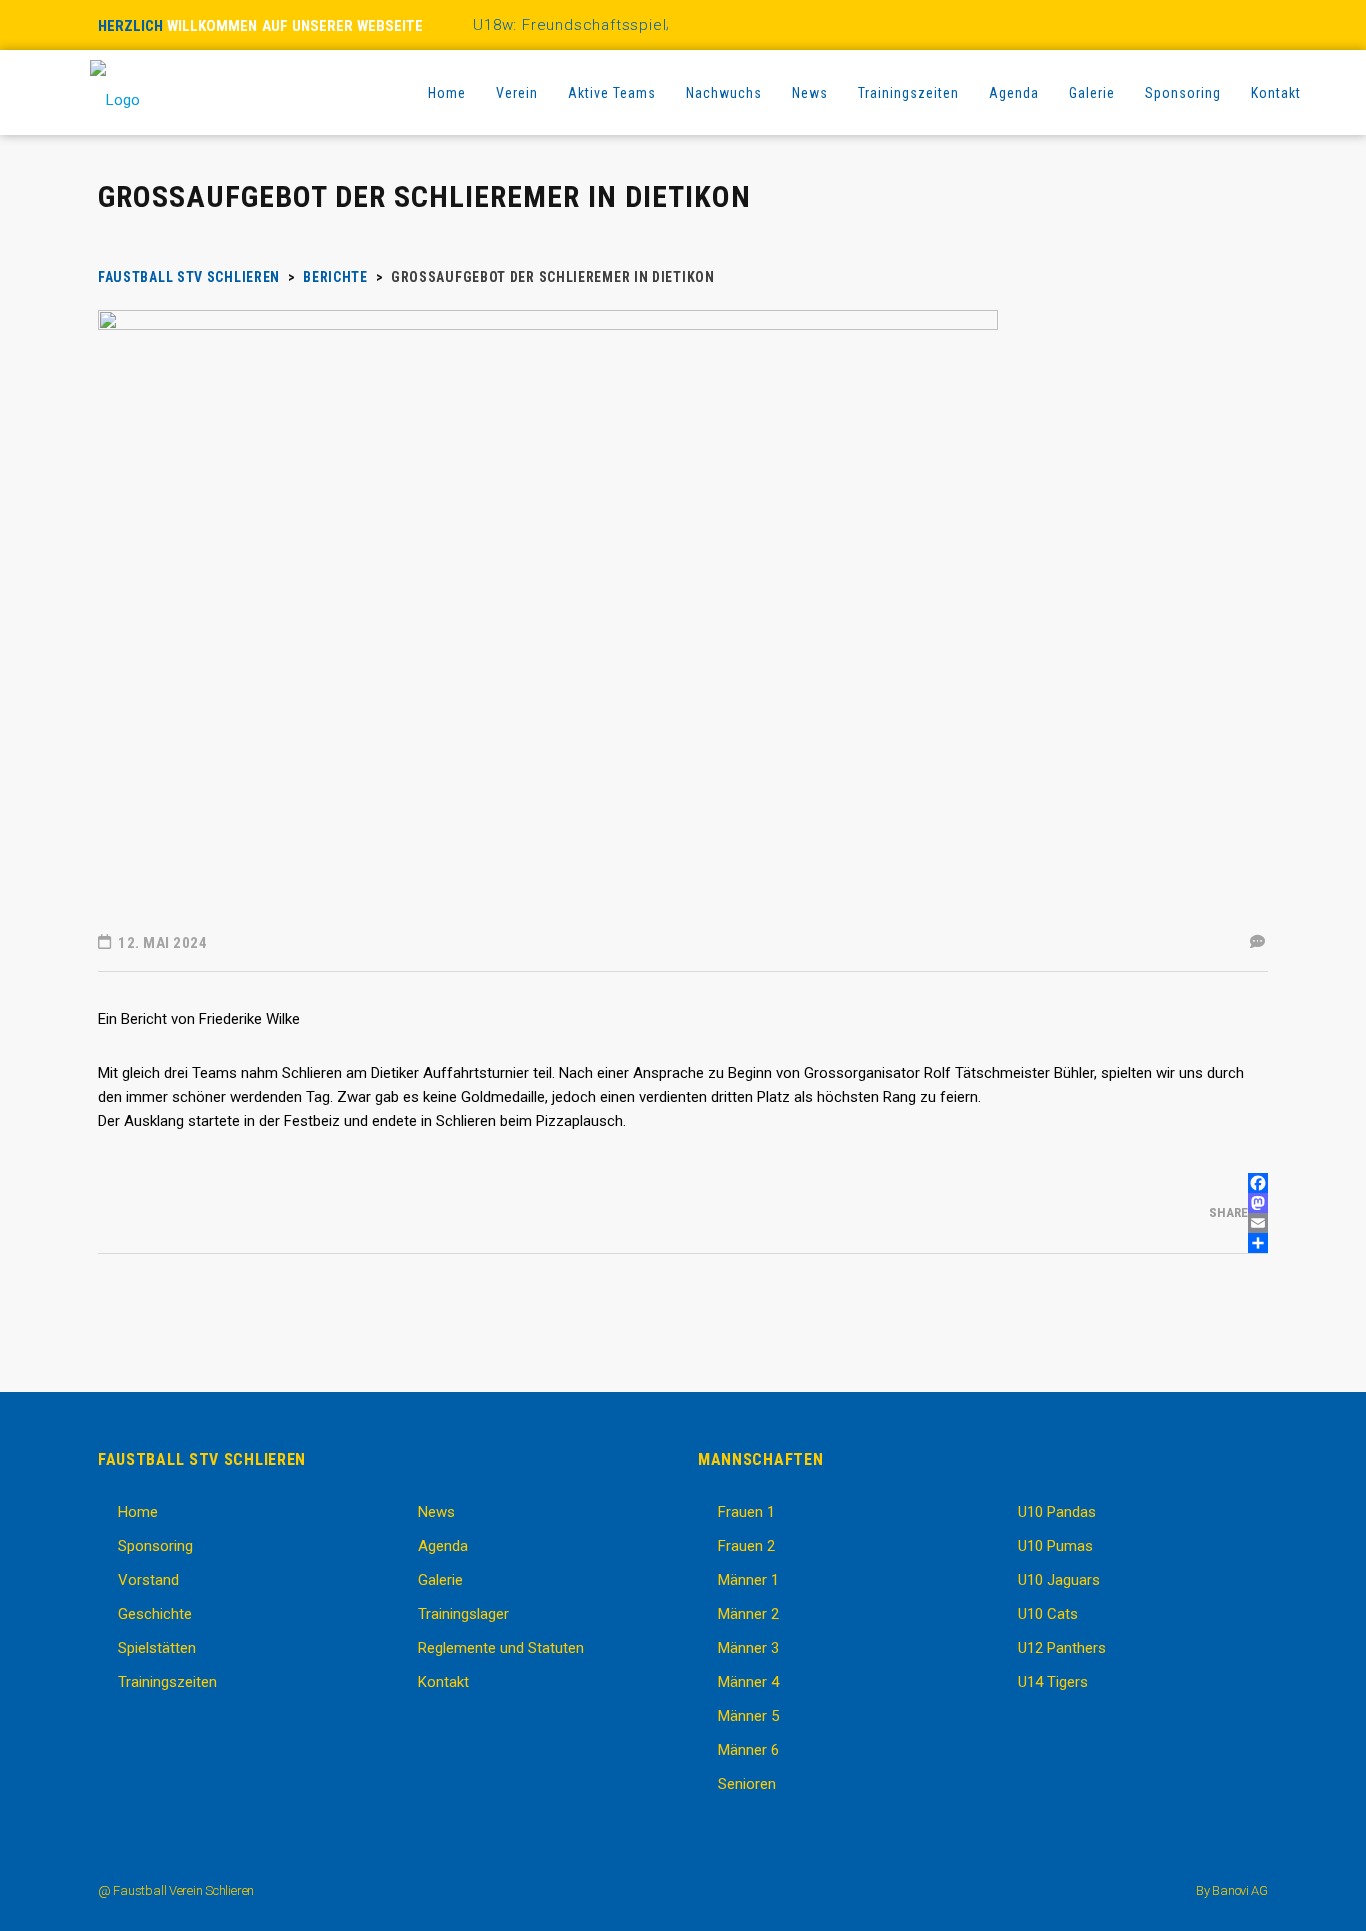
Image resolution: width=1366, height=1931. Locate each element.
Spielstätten (157, 1648)
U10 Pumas (1055, 1546)
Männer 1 (748, 1580)
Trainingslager (463, 1614)
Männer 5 (748, 1716)
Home (138, 1512)
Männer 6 (748, 1750)
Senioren (747, 1784)
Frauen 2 (746, 1546)
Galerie (440, 1580)
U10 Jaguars (1059, 1580)
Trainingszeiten (167, 1682)
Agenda (443, 1546)
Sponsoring (155, 1546)
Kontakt (443, 1682)
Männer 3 (748, 1648)
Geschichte (155, 1614)
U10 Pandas (1057, 1512)
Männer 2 (748, 1614)
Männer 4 (748, 1682)
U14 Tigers (1053, 1682)
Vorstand (148, 1580)
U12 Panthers (1062, 1648)
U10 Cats (1048, 1614)
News (436, 1512)
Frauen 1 (746, 1512)
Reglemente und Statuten (501, 1648)
